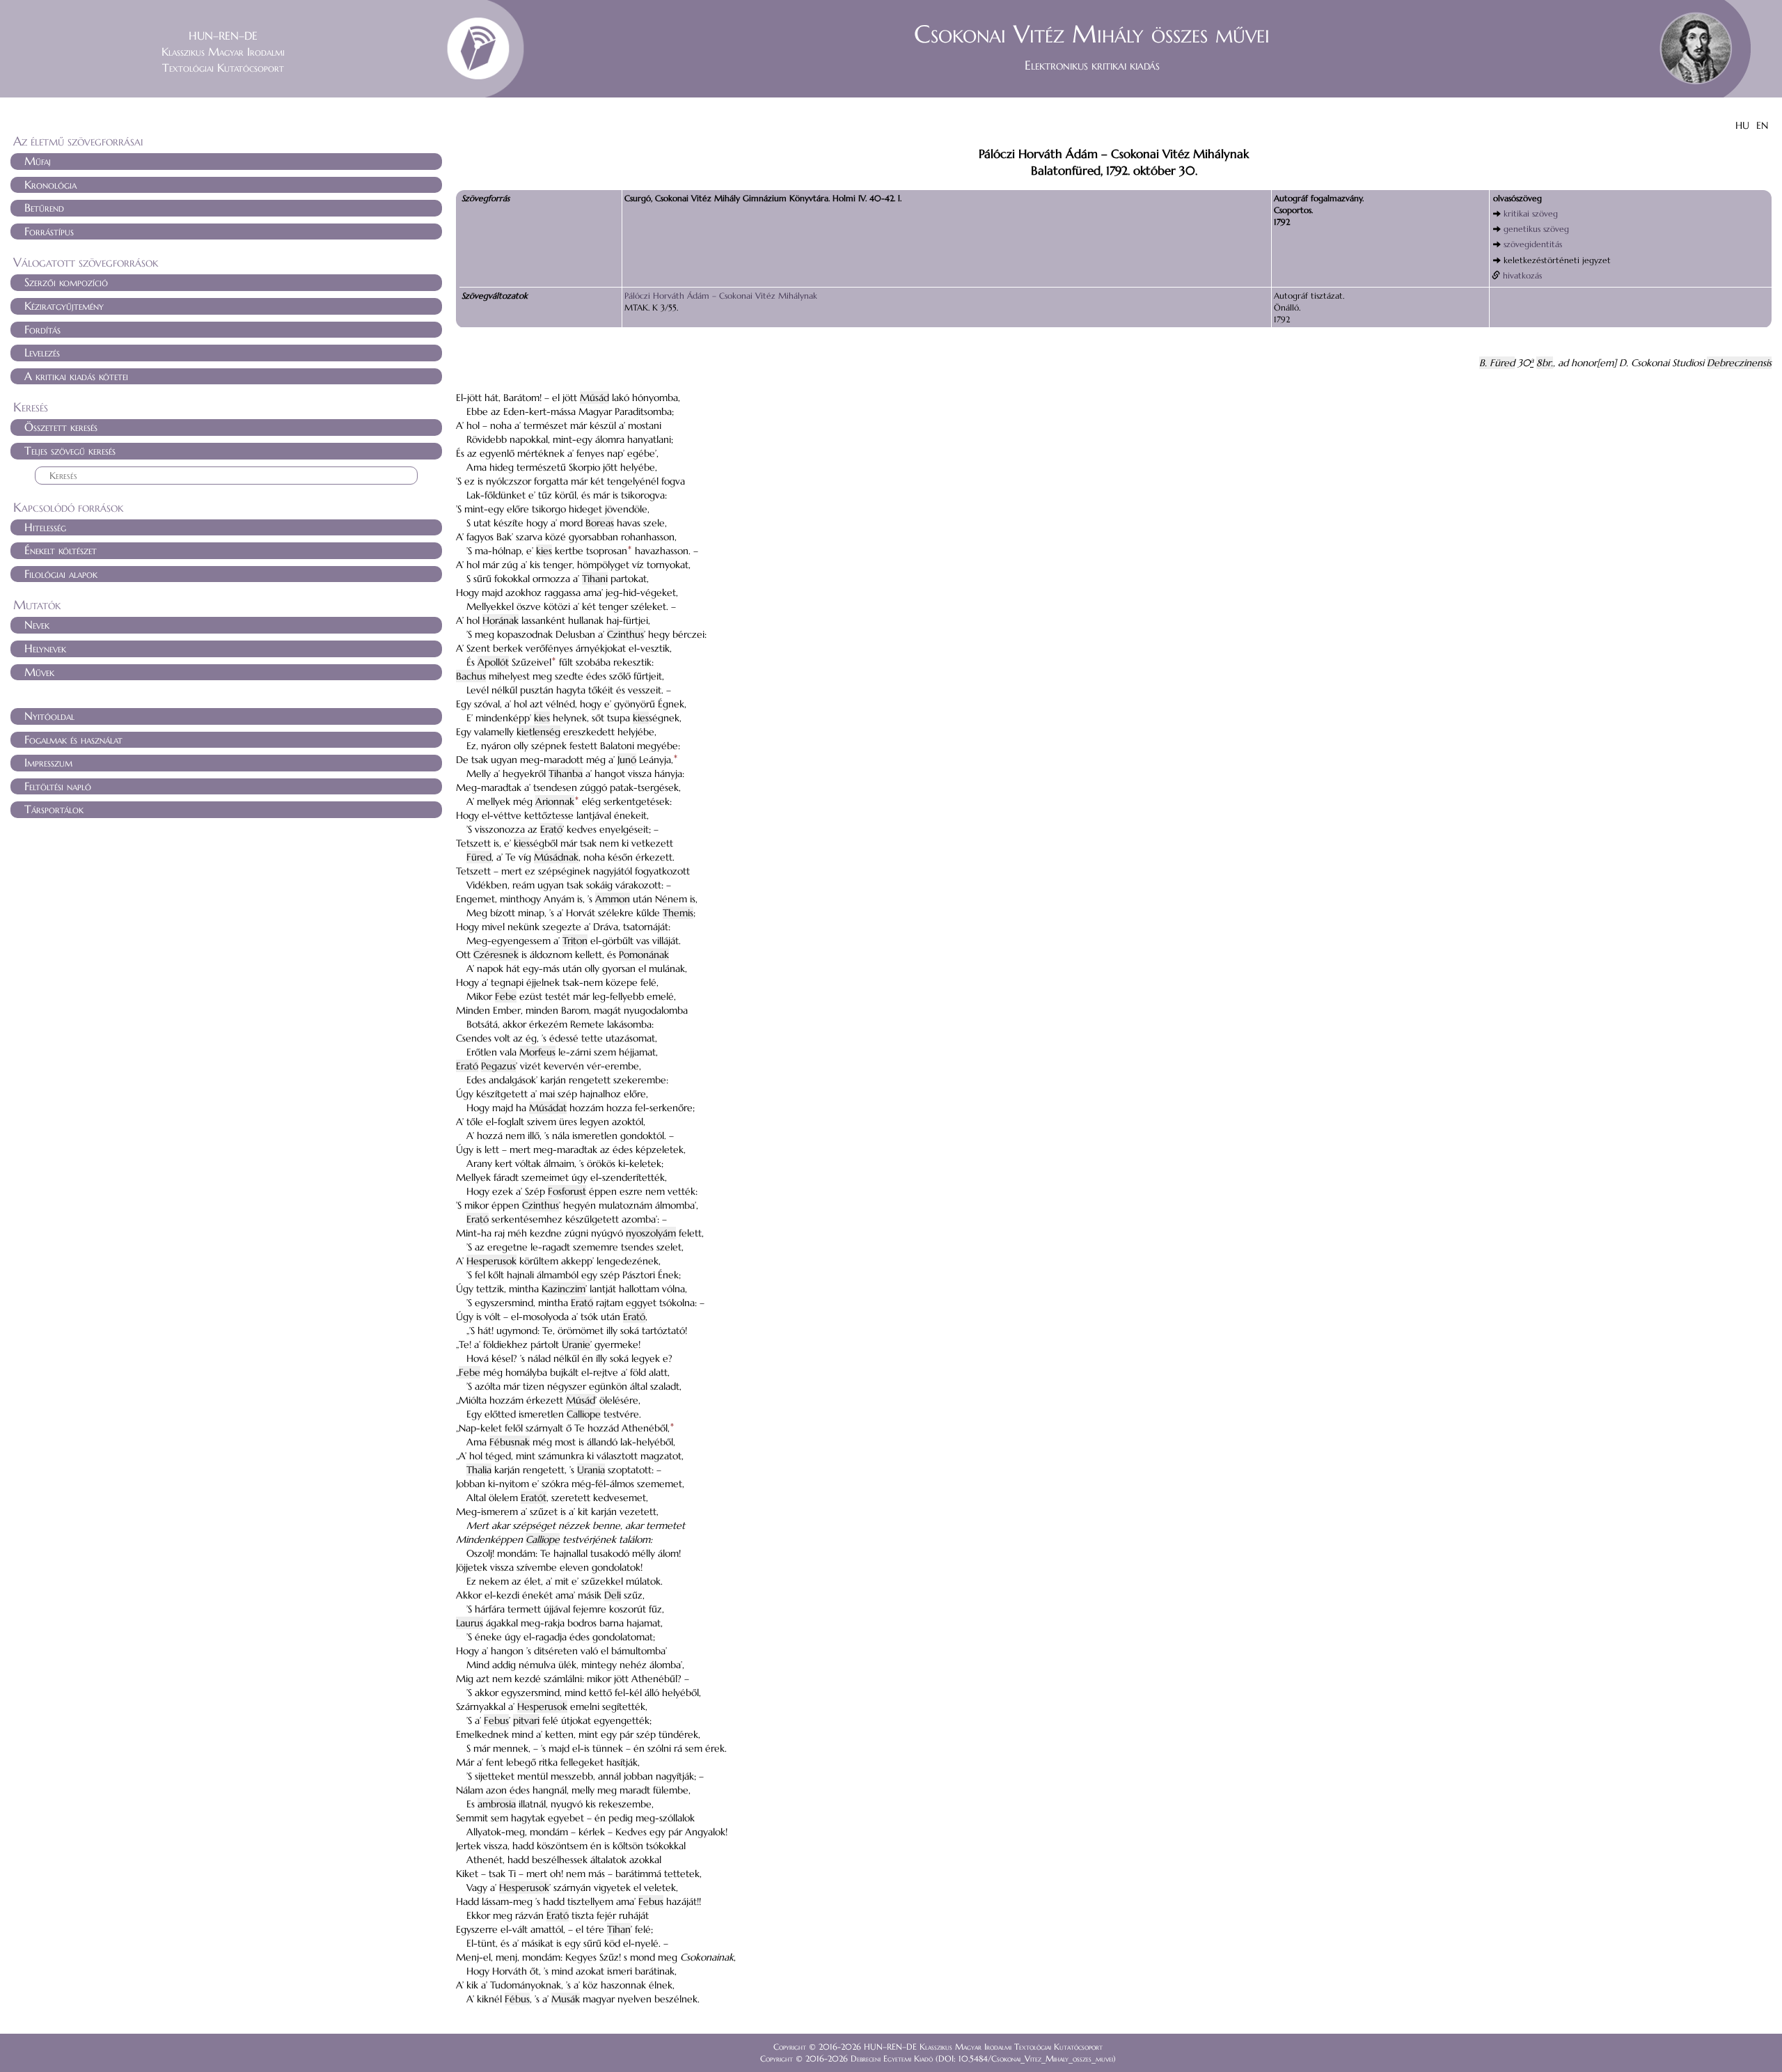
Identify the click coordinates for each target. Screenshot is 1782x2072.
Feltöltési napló (58, 786)
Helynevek (45, 648)
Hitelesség (45, 527)
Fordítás (42, 329)
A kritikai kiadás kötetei (76, 376)
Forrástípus (49, 231)
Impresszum (48, 762)
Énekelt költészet (61, 550)
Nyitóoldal (49, 716)
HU (1742, 125)
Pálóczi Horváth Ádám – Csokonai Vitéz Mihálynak (721, 296)
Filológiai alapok (61, 574)
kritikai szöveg (1531, 213)
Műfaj (38, 161)
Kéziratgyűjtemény (64, 306)
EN (1762, 125)
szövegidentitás (1533, 244)
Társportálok (54, 809)
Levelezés (42, 352)
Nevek (37, 625)
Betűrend (44, 207)
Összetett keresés (61, 427)
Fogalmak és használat (73, 739)
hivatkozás (1522, 275)
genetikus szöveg (1536, 229)
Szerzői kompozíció (66, 282)
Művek (39, 672)
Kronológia (50, 185)
